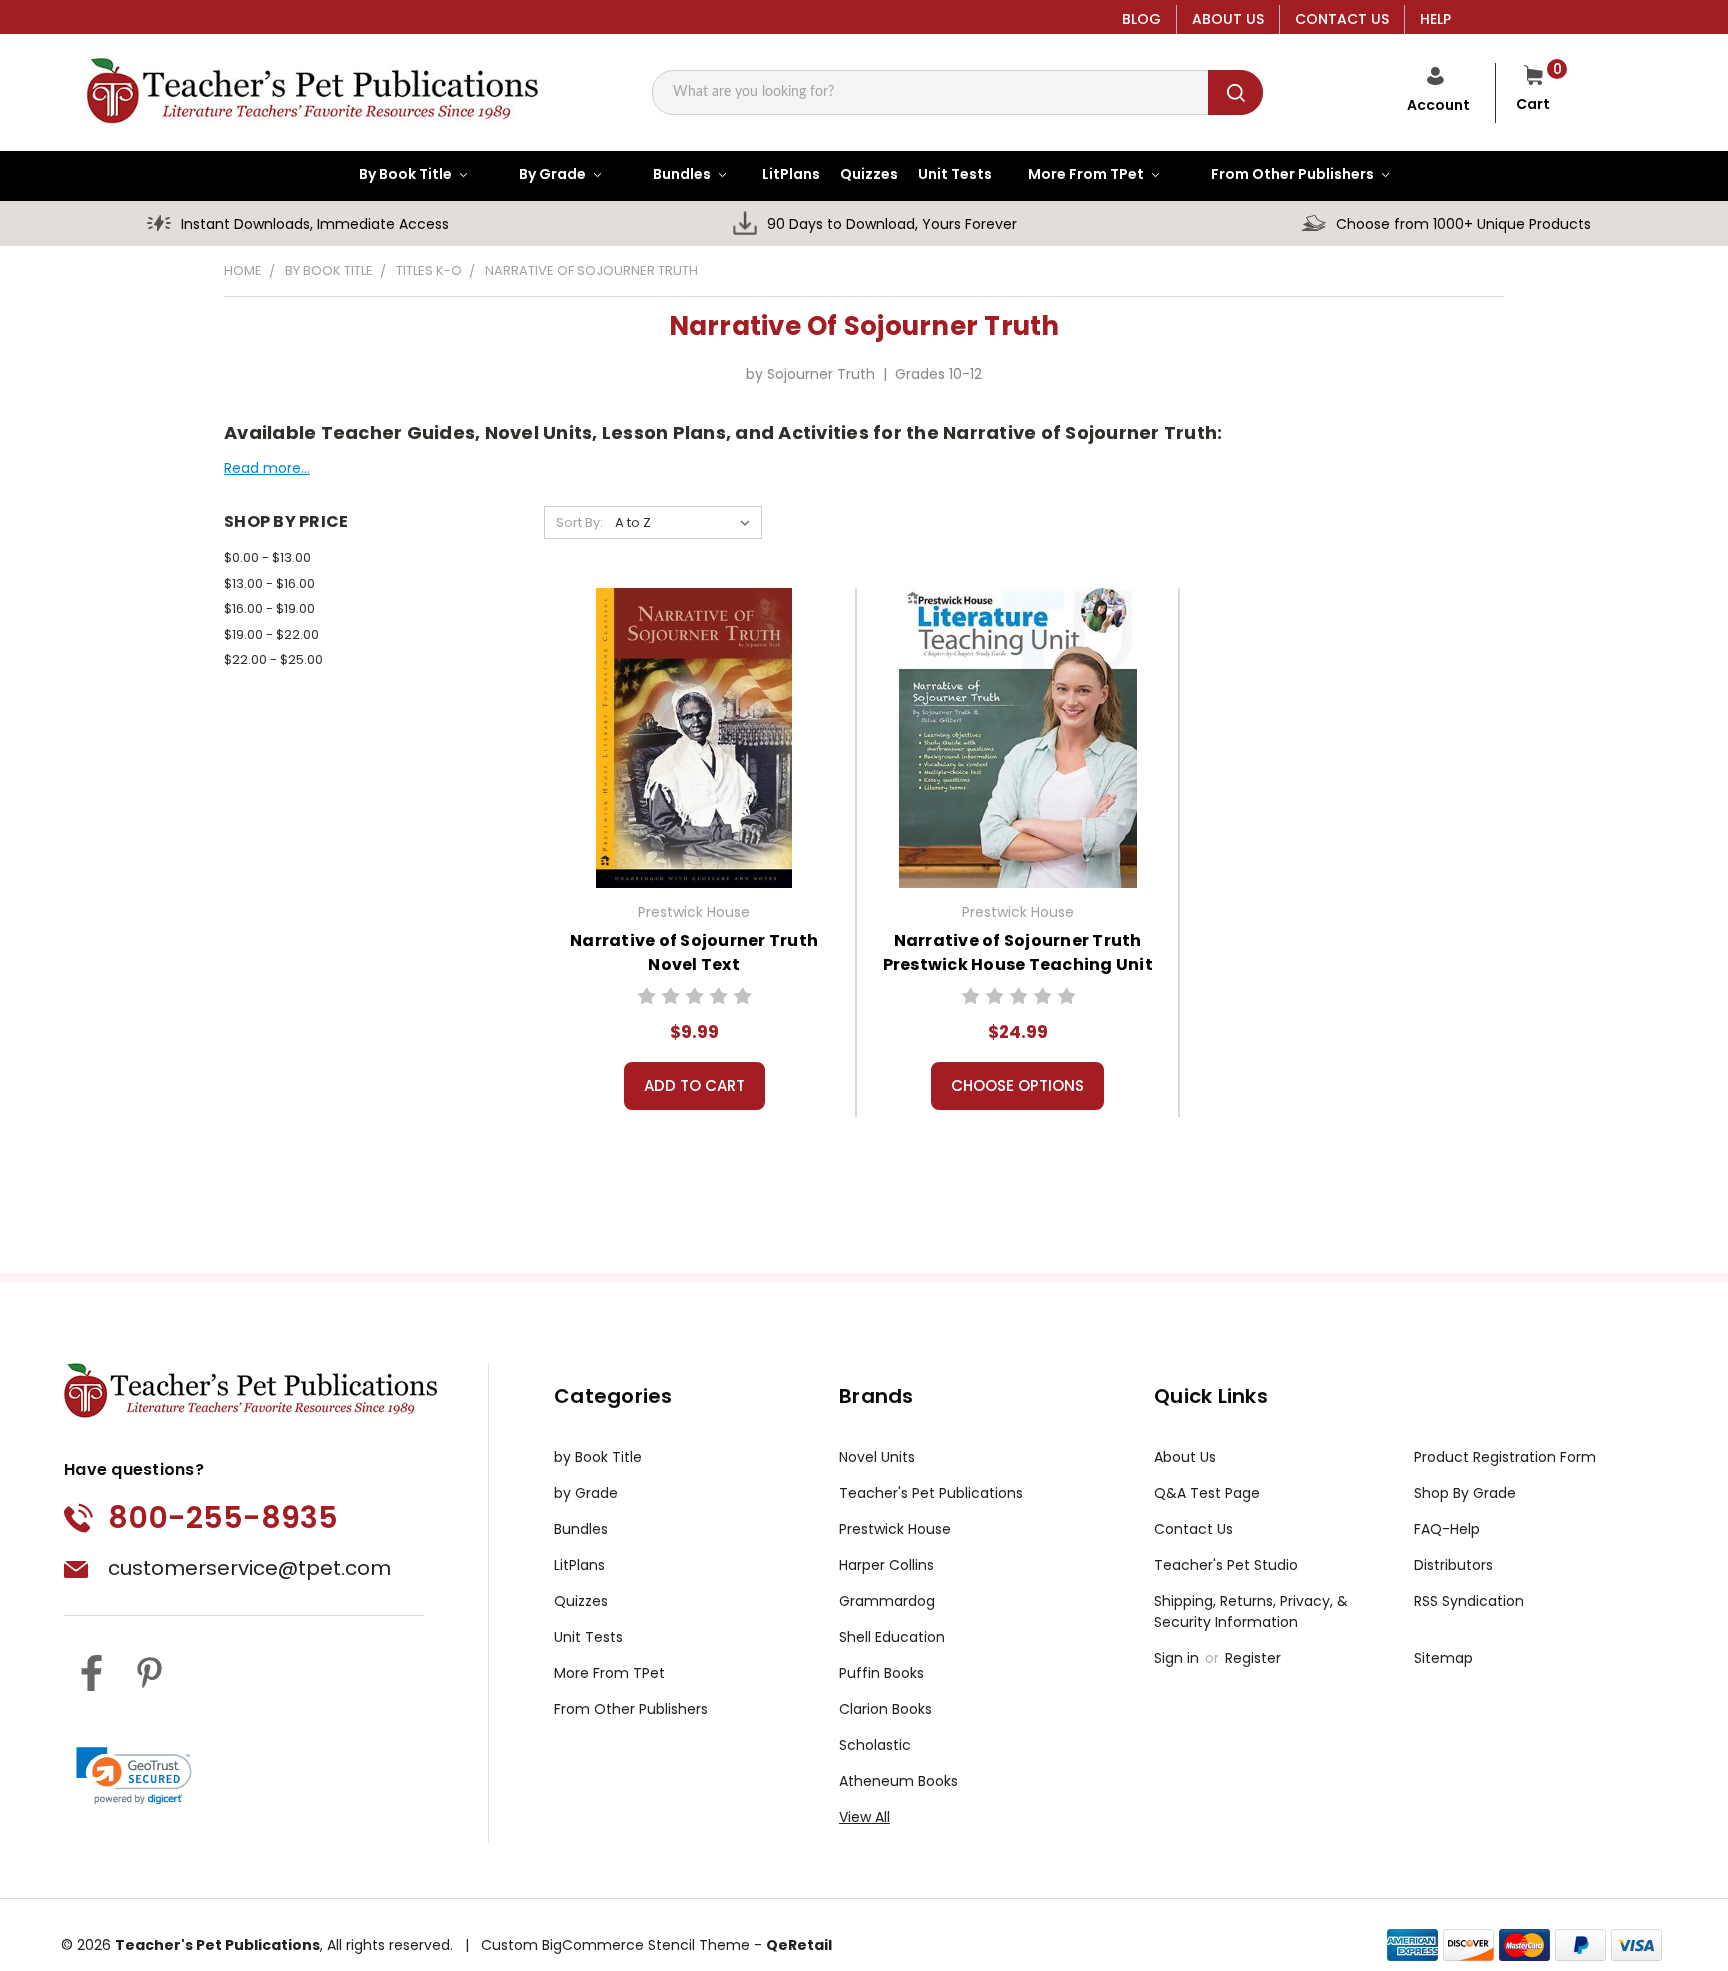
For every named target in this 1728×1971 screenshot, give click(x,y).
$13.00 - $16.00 (269, 583)
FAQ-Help (1447, 1529)
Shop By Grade (1465, 1493)
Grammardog (887, 1601)
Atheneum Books (898, 1781)
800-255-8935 (223, 1517)
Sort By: (579, 522)
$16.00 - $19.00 (269, 608)
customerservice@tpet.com (249, 1568)
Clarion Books (885, 1709)
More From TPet (609, 1673)
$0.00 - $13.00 (267, 557)
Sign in (1178, 1658)
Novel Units (877, 1457)
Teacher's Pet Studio (1226, 1565)
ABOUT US (1228, 19)
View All (864, 1817)
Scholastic (875, 1745)
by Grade (586, 1493)
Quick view (694, 735)
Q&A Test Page (1207, 1493)
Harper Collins (886, 1565)
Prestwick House (895, 1529)
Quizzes (581, 1601)
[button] (134, 1776)
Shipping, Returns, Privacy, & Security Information (1251, 1611)
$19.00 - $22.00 (271, 634)
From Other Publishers (631, 1709)
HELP (1435, 19)
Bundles (581, 1529)
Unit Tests (588, 1637)
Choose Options (1017, 1085)
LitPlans (579, 1565)
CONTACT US (1342, 19)
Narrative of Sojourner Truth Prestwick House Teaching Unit (1018, 952)
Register (1253, 1658)
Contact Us (1193, 1529)
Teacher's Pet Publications (931, 1493)
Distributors (1453, 1565)
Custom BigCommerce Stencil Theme (615, 1945)
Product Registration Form (1505, 1457)
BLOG (1141, 19)
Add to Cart (694, 1085)
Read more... (267, 468)
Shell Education (892, 1637)
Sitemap (1443, 1658)
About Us (1185, 1457)
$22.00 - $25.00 (273, 659)
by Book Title (598, 1457)
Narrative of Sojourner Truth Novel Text (694, 952)
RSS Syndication (1469, 1601)
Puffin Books (881, 1673)
